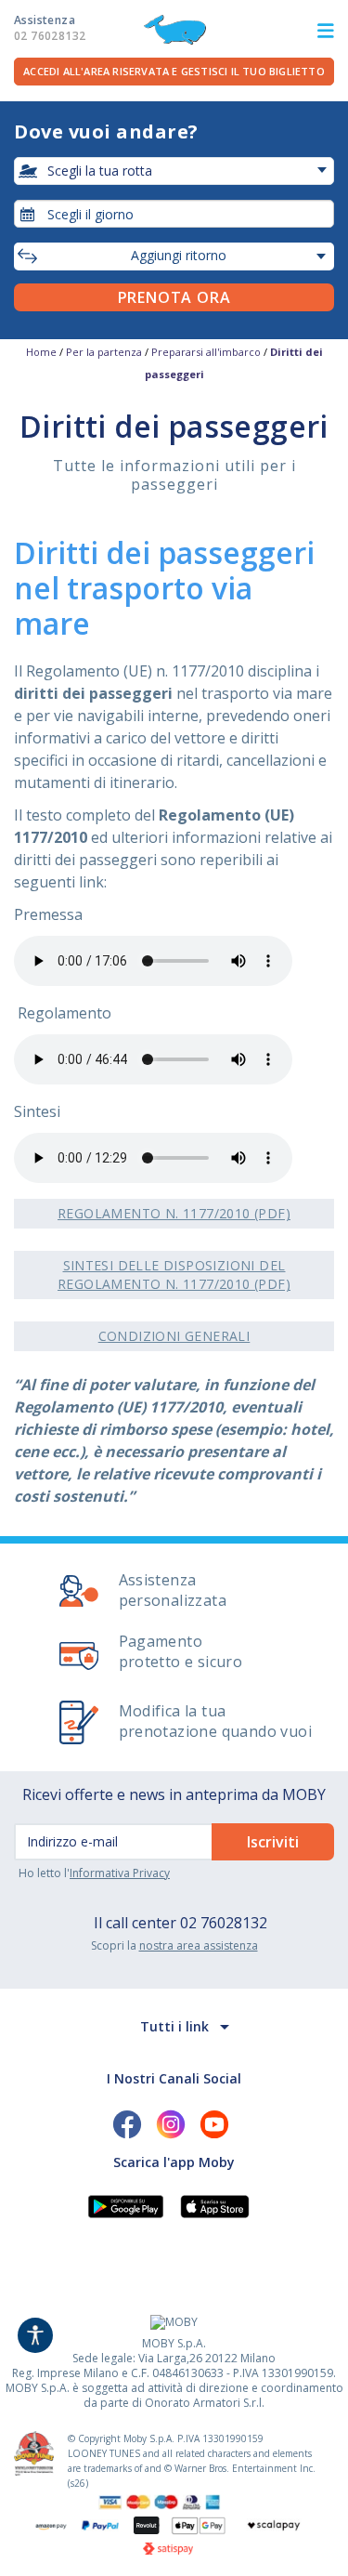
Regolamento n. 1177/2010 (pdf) (174, 1213)
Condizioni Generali (174, 1336)
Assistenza (50, 28)
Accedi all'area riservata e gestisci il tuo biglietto (174, 71)
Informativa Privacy (120, 1873)
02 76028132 (224, 1923)
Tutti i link (174, 2026)
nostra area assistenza (199, 1945)
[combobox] (174, 214)
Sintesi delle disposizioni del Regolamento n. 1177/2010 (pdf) (174, 1275)
